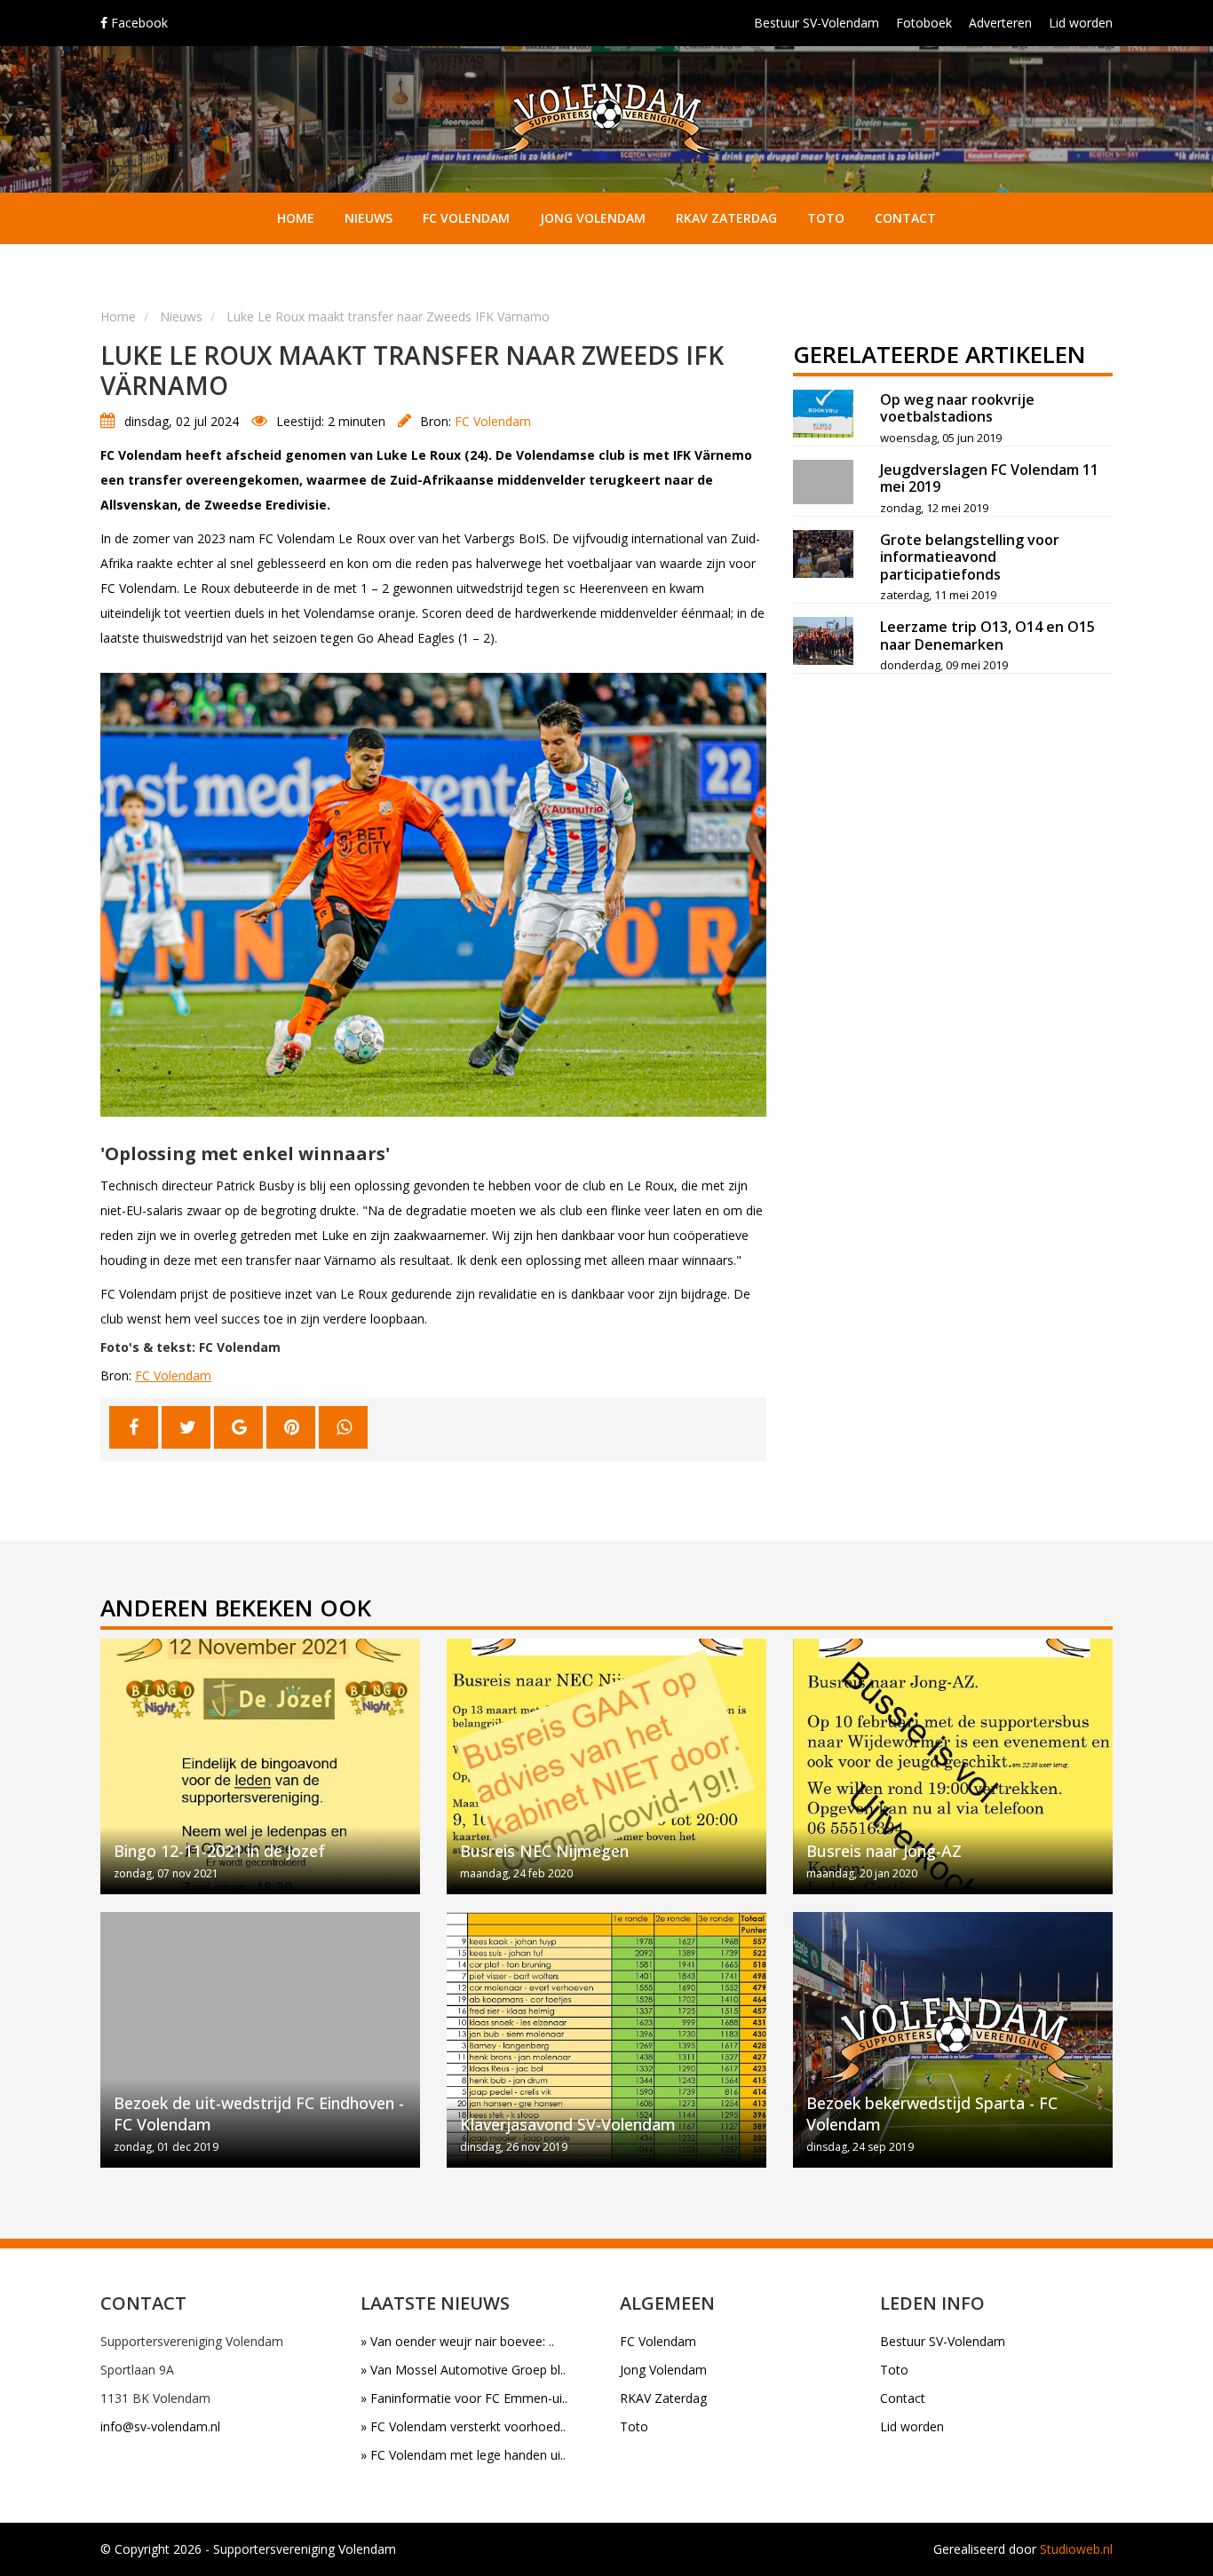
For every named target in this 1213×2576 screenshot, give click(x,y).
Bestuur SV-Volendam (817, 23)
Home (296, 218)
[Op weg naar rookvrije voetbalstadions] (823, 414)
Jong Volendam (593, 218)
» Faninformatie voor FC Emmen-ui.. (464, 2398)
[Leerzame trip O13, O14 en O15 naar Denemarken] (823, 641)
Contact (905, 218)
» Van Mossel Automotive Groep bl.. (463, 2370)
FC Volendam (466, 218)
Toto (826, 218)
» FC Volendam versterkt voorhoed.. (463, 2426)
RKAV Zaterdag (726, 218)
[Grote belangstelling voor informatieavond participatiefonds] (823, 554)
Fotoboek (924, 23)
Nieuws (369, 218)
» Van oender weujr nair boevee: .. (457, 2341)
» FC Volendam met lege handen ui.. (463, 2455)
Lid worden (1081, 23)
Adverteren (1000, 23)
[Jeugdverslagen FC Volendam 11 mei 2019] (823, 482)
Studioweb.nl (1076, 2549)
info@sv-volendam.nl (160, 2426)
